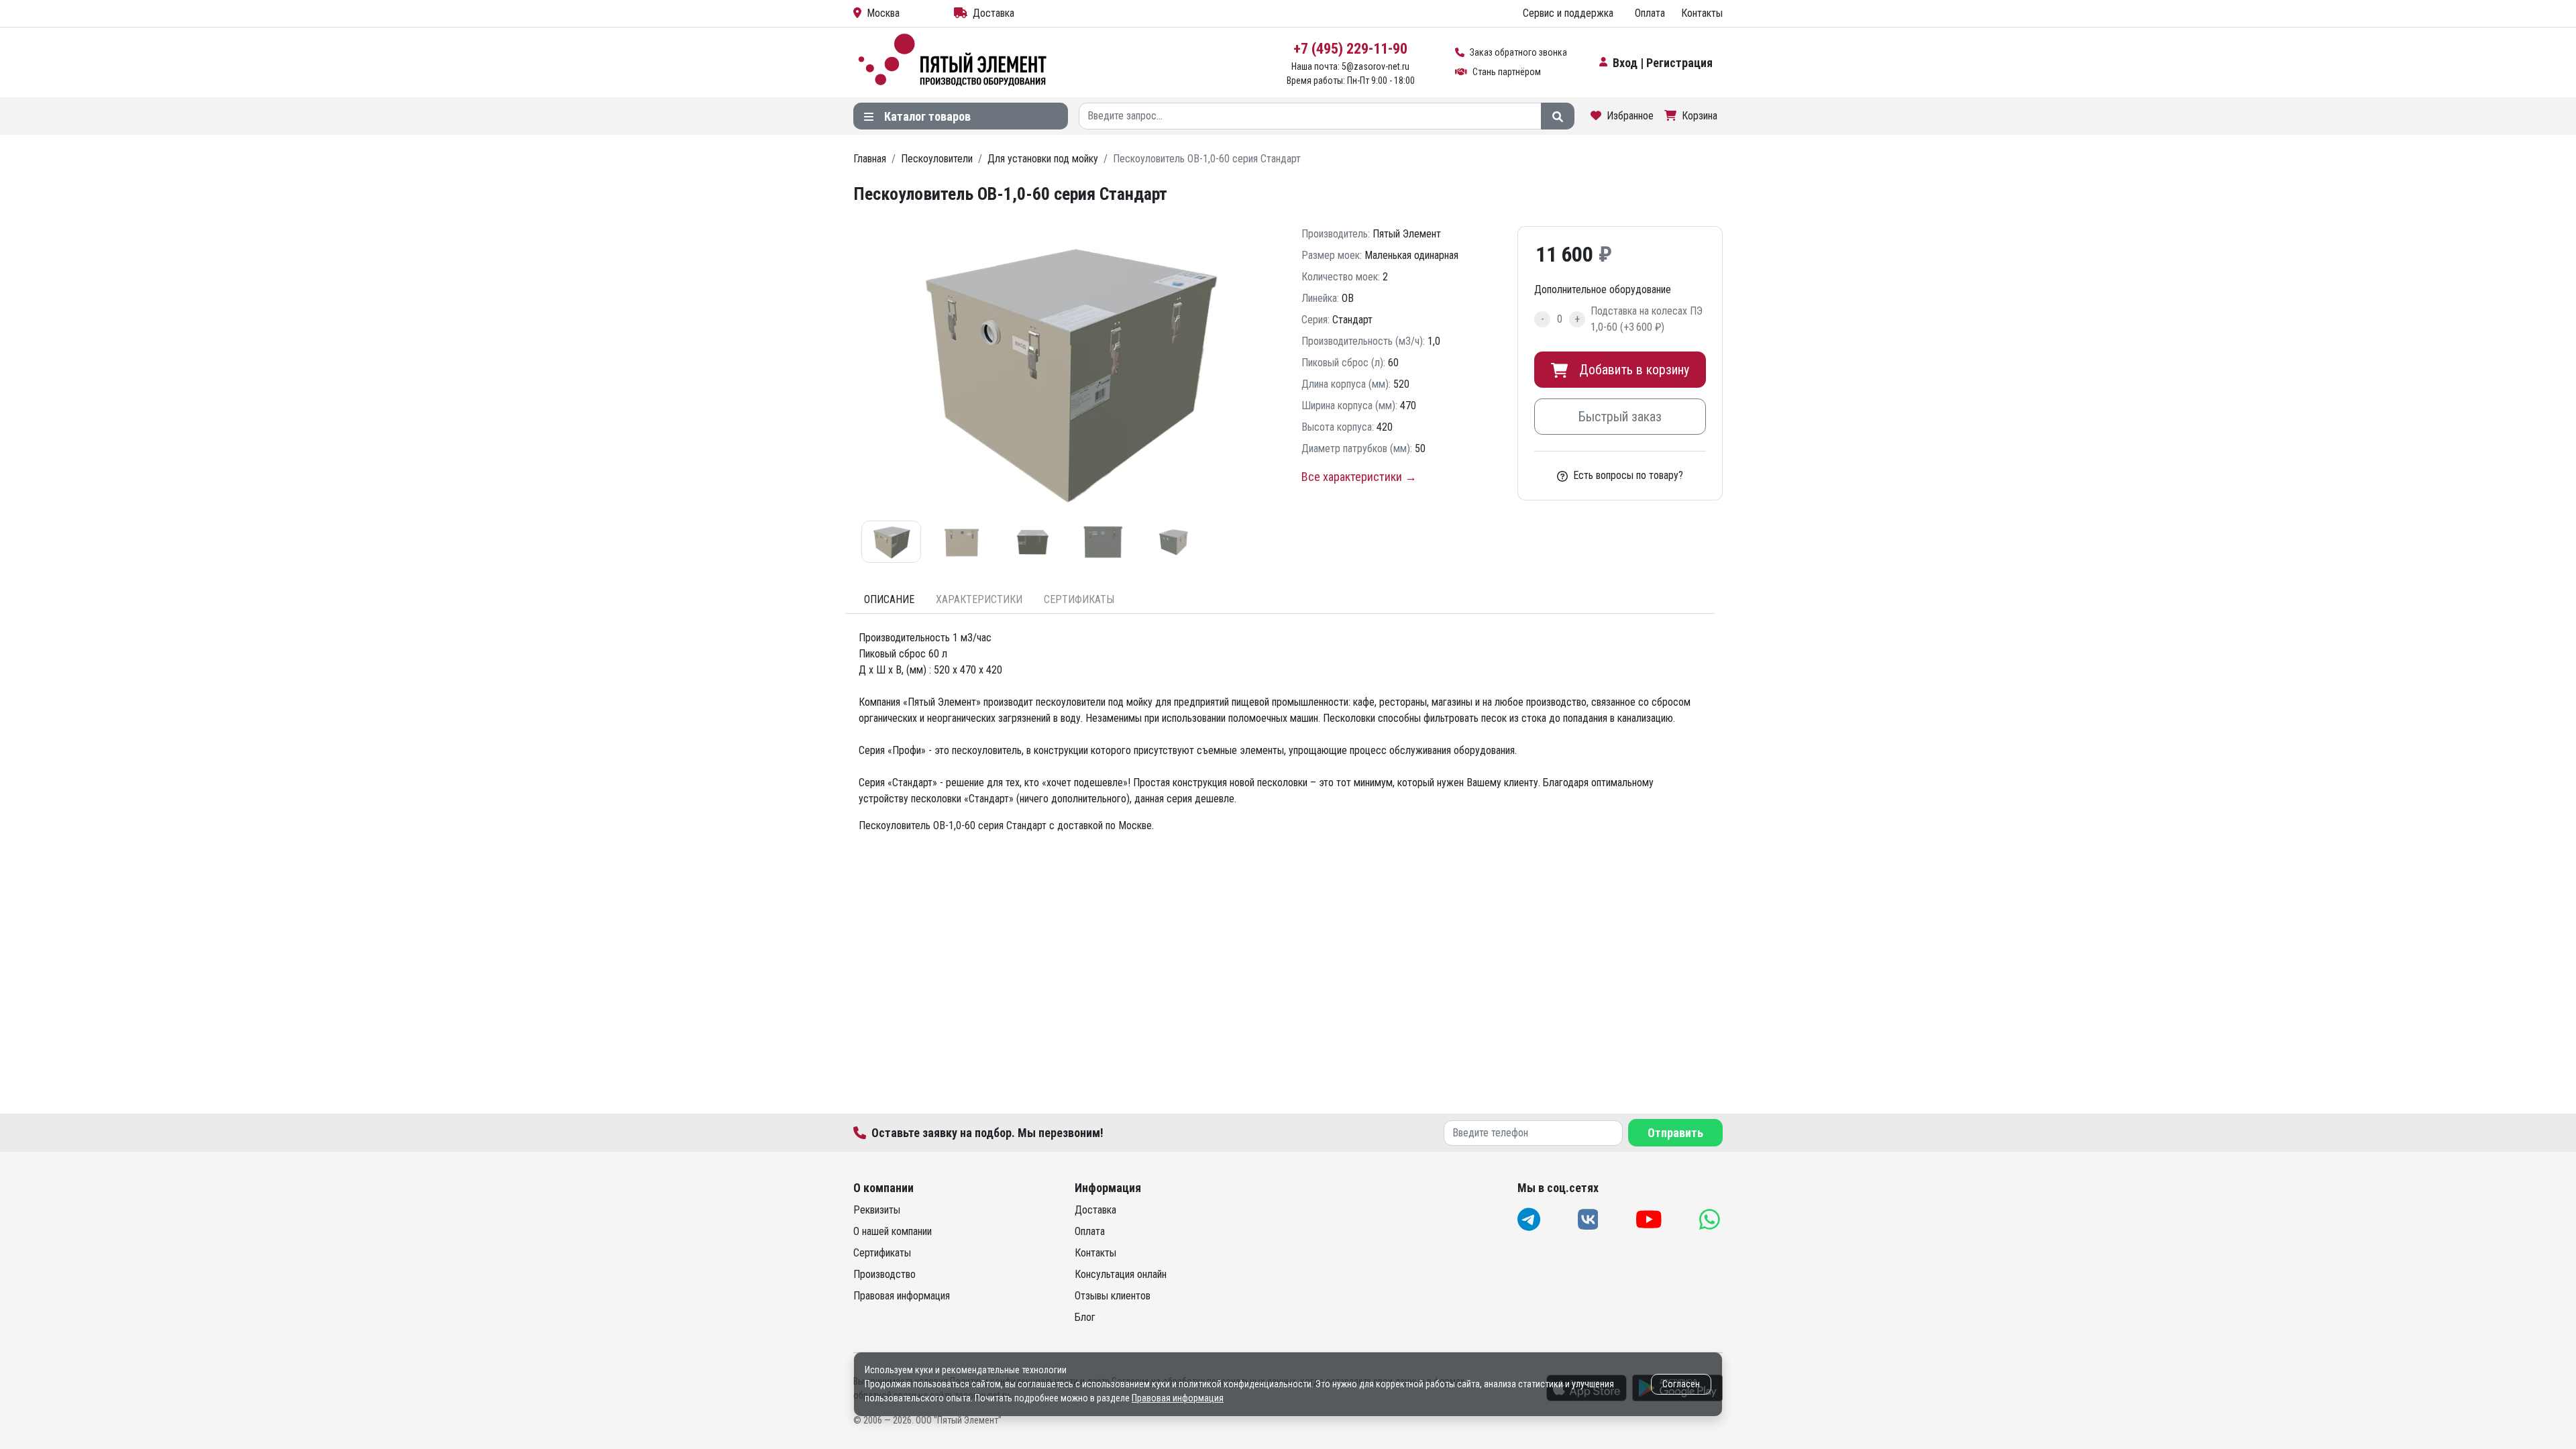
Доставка (994, 13)
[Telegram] (1530, 1219)
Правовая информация (902, 1296)
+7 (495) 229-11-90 (1350, 49)
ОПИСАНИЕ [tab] (889, 599)
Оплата (1650, 13)
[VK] (1590, 1219)
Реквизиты (877, 1210)
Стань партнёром (1507, 72)
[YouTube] (1650, 1219)
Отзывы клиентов (1113, 1296)
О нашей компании (893, 1231)
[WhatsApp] (1711, 1219)
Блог (1085, 1317)
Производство (884, 1274)
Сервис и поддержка (1568, 13)
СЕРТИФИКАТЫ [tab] (1079, 599)
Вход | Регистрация (1663, 63)
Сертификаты (882, 1253)
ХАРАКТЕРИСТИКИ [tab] (979, 599)
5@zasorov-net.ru (1376, 66)
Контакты (1702, 13)
